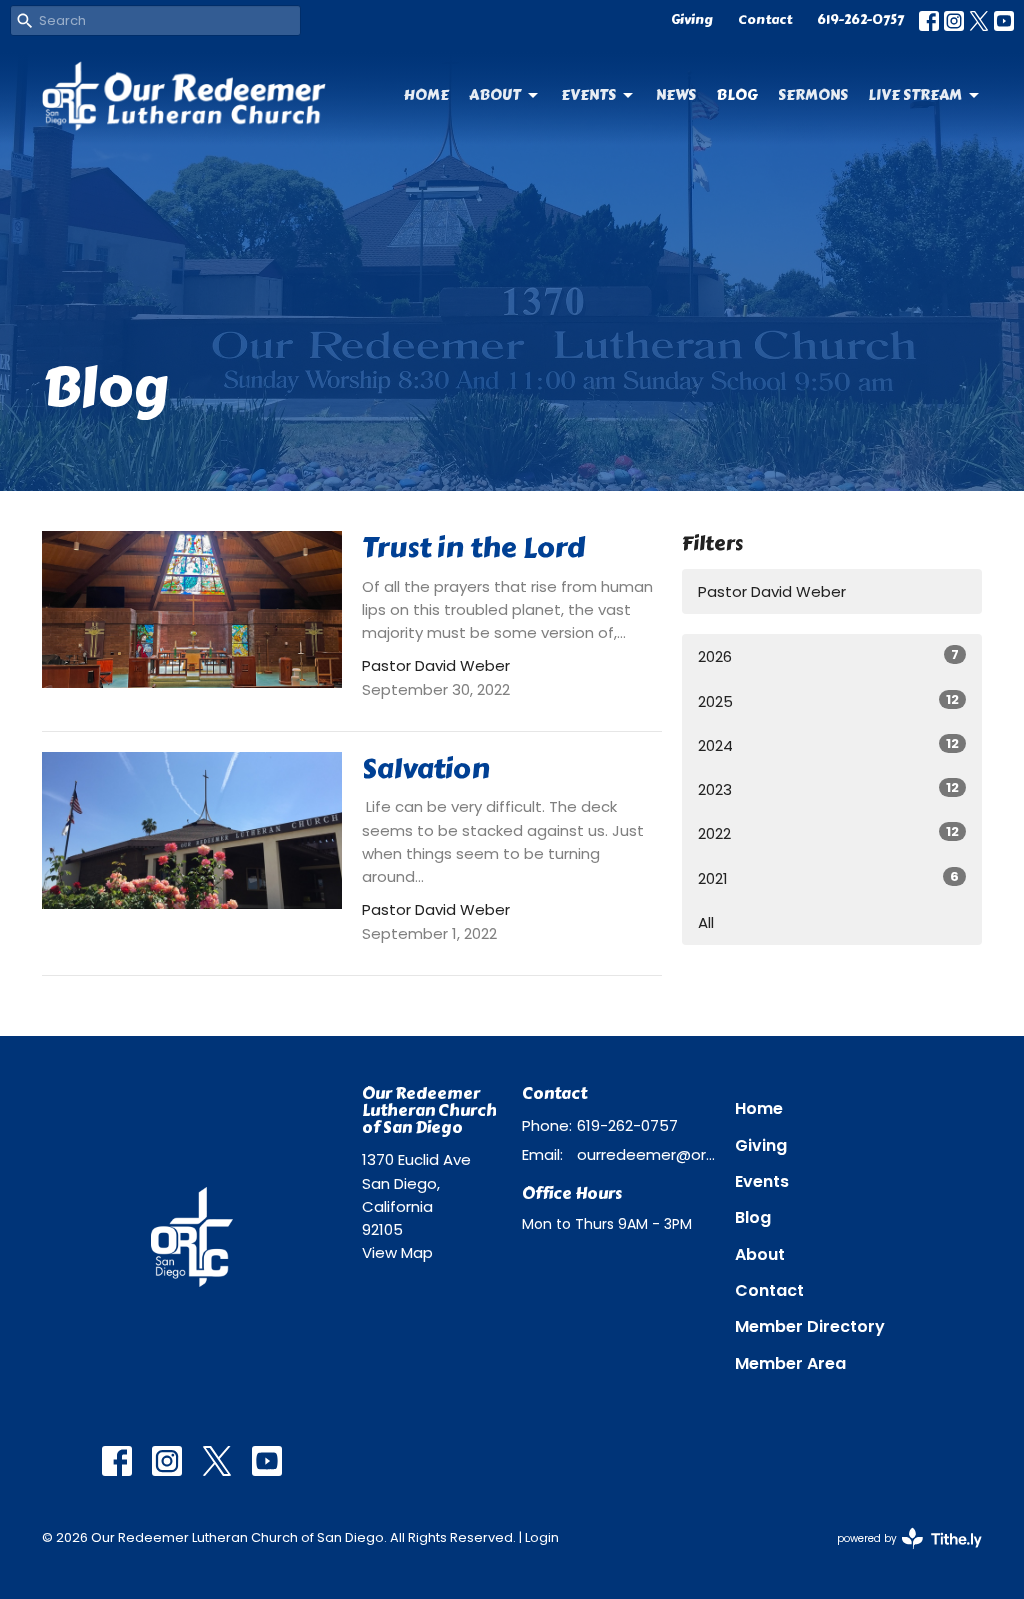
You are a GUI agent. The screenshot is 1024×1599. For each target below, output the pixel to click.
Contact (765, 20)
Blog (737, 95)
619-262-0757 (860, 20)
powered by (900, 1555)
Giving (692, 20)
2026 (828, 656)
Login (542, 1537)
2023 (828, 789)
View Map (397, 1252)
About (495, 95)
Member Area (790, 1363)
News (676, 95)
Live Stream (915, 95)
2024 (828, 745)
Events (588, 95)
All (706, 922)
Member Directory (810, 1326)
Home (426, 95)
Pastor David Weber (772, 591)
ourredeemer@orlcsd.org (646, 1154)
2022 (828, 833)
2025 (828, 701)
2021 (828, 878)
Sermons (813, 95)
